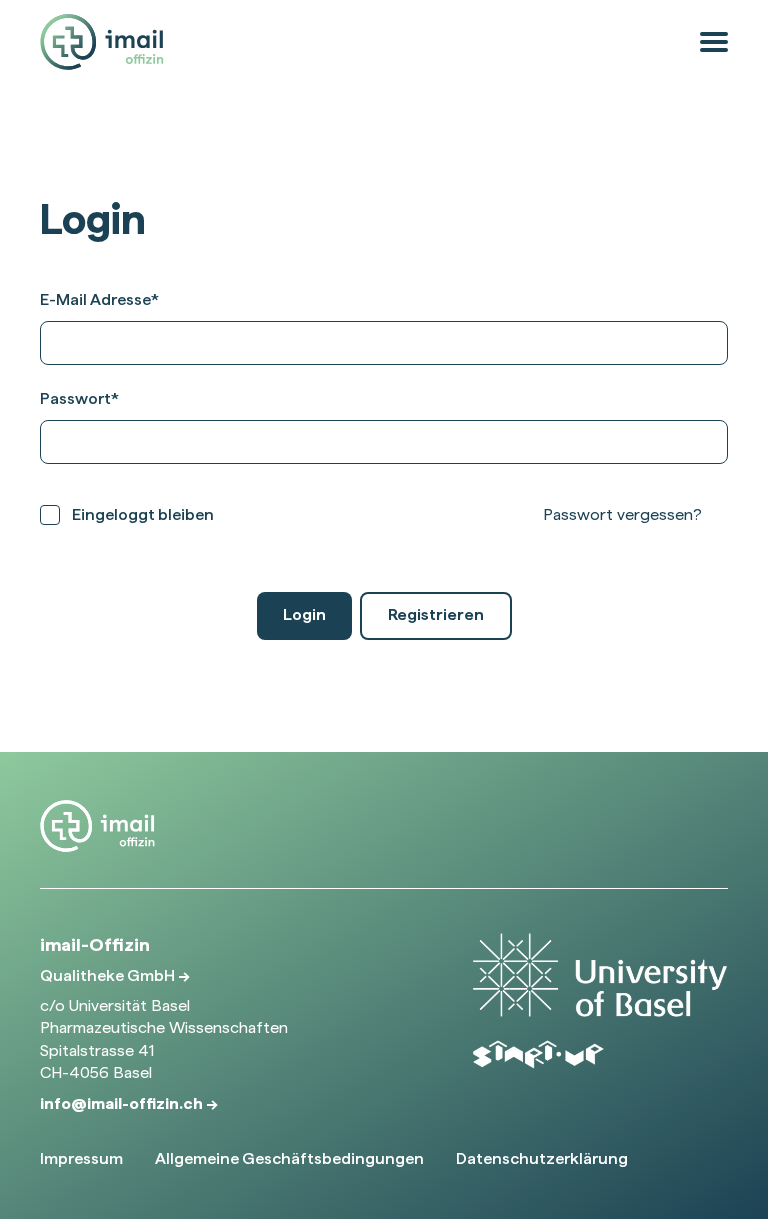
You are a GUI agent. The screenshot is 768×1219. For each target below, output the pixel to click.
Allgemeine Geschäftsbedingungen (289, 1158)
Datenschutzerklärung (542, 1158)
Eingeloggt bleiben (143, 514)
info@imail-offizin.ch (123, 1103)
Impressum (81, 1158)
